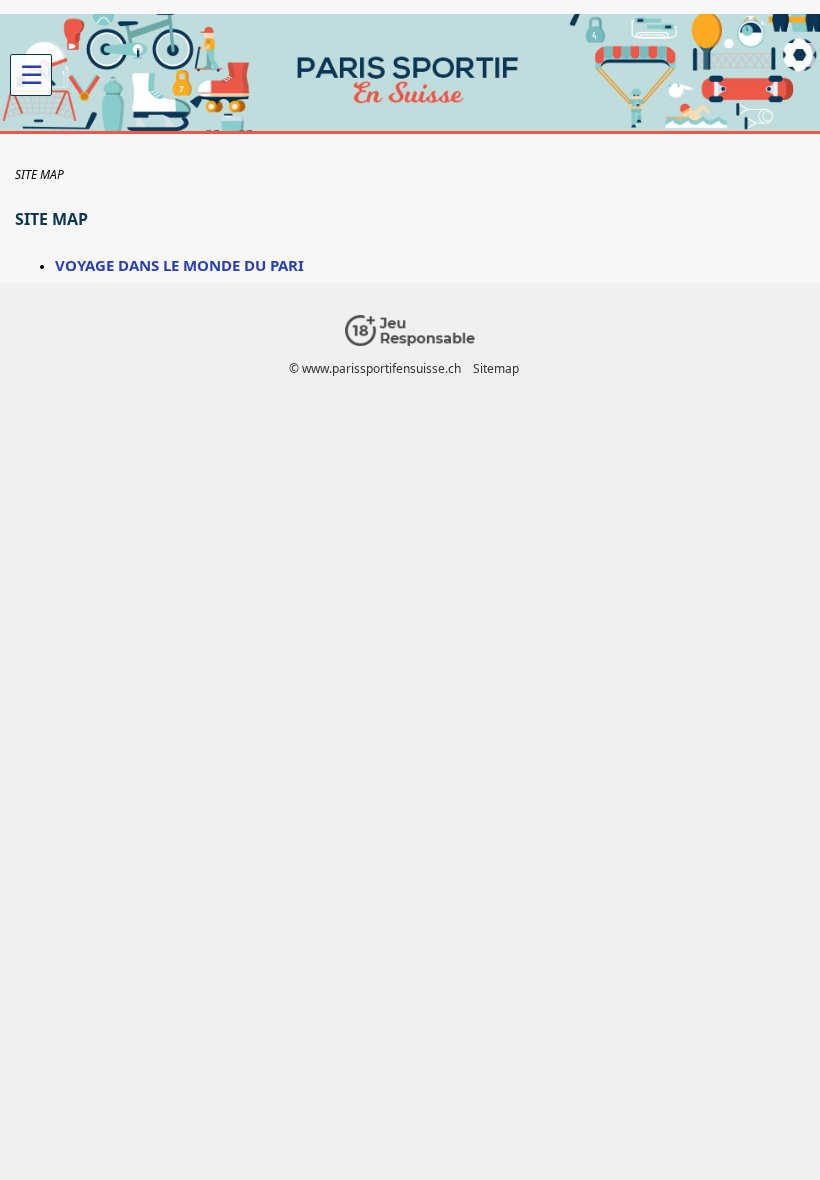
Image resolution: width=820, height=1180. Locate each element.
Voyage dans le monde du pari (179, 265)
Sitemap (496, 368)
